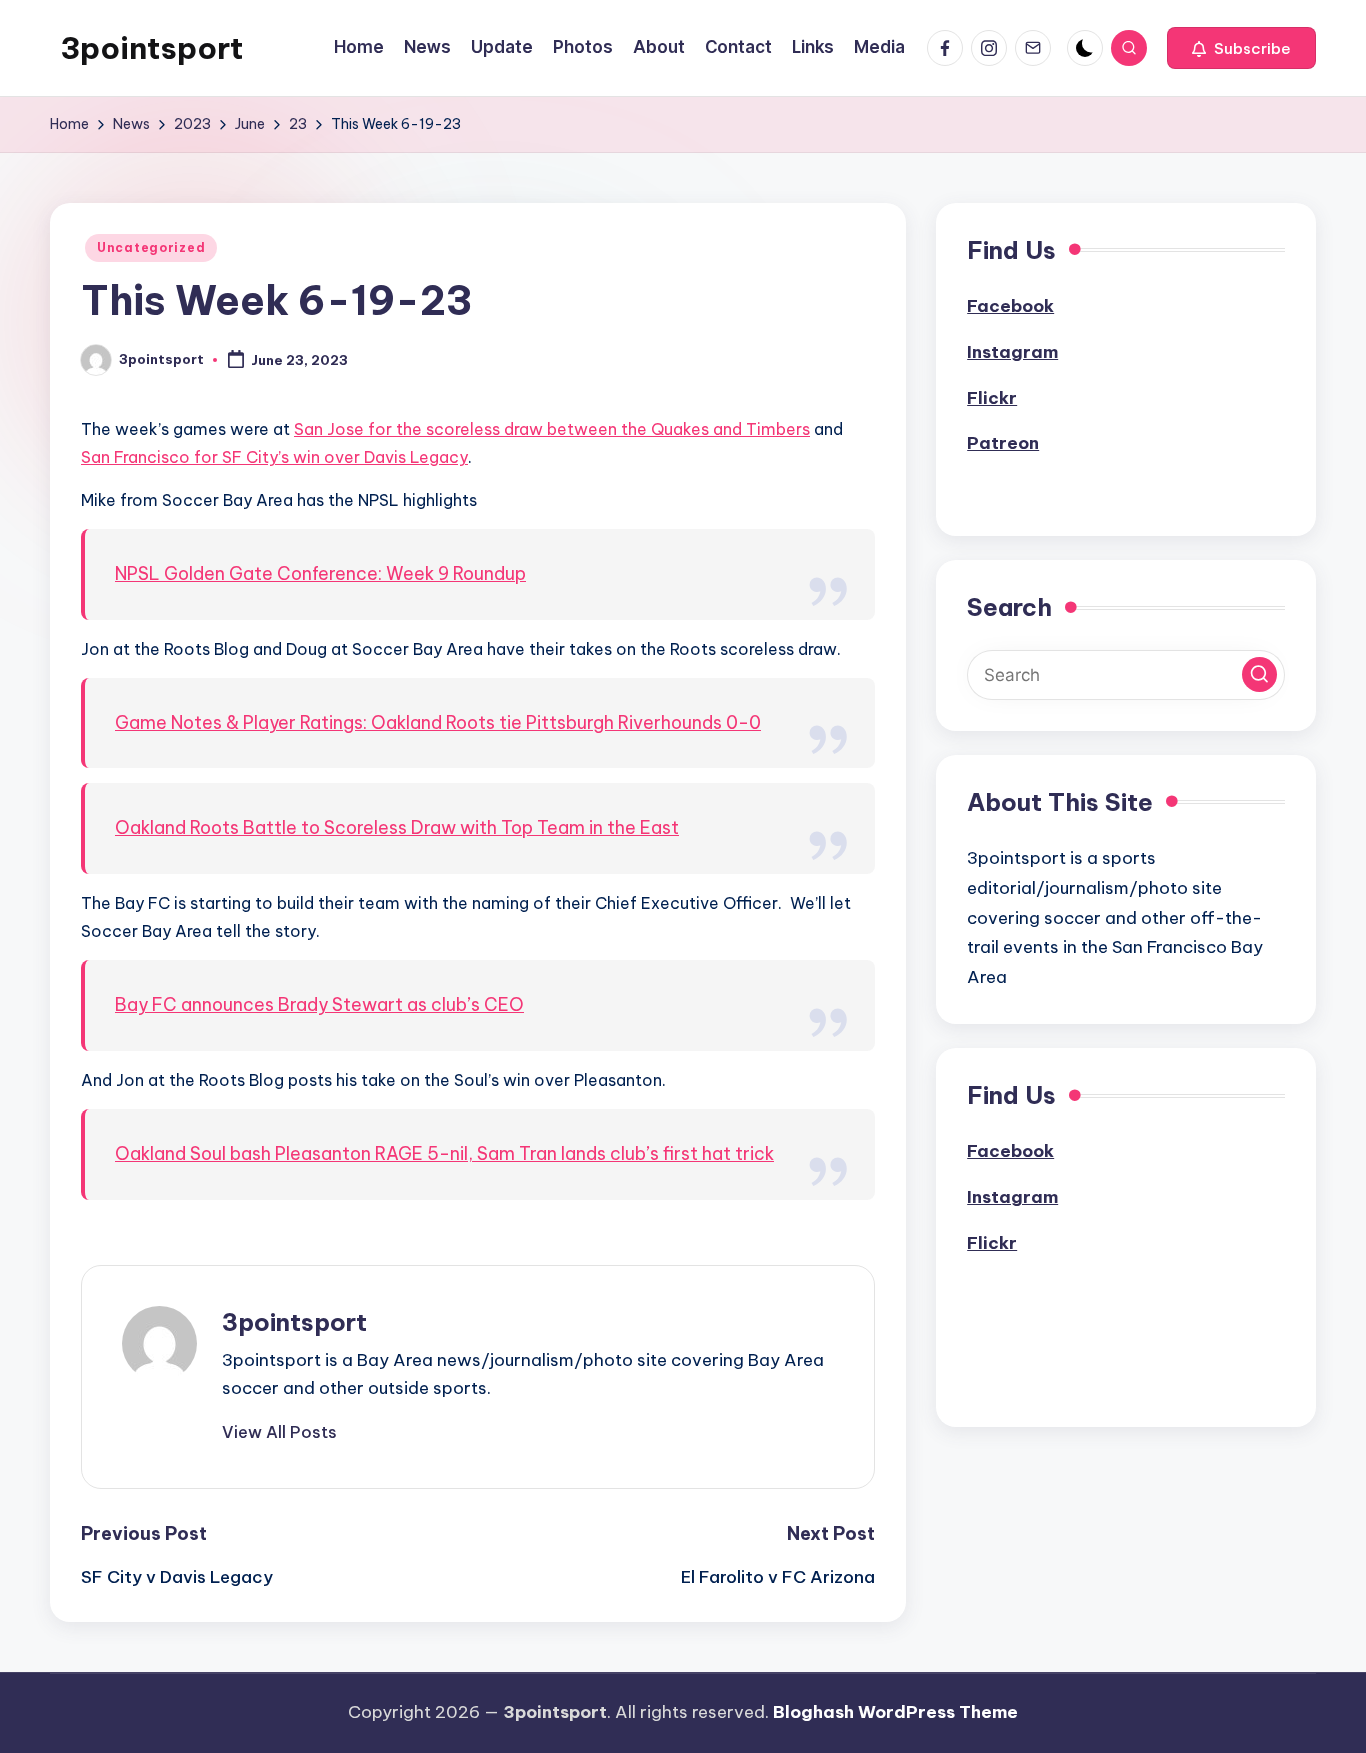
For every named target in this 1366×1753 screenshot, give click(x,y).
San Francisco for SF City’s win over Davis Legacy (274, 457)
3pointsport (151, 48)
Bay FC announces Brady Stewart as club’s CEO (319, 1004)
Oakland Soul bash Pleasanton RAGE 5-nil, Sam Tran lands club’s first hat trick (444, 1153)
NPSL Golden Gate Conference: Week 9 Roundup (320, 573)
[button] (1241, 48)
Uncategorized (151, 247)
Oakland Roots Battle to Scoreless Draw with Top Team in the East (397, 827)
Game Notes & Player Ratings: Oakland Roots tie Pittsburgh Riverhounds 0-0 (438, 722)
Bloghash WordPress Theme (895, 1712)
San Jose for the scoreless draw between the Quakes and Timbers (552, 429)
